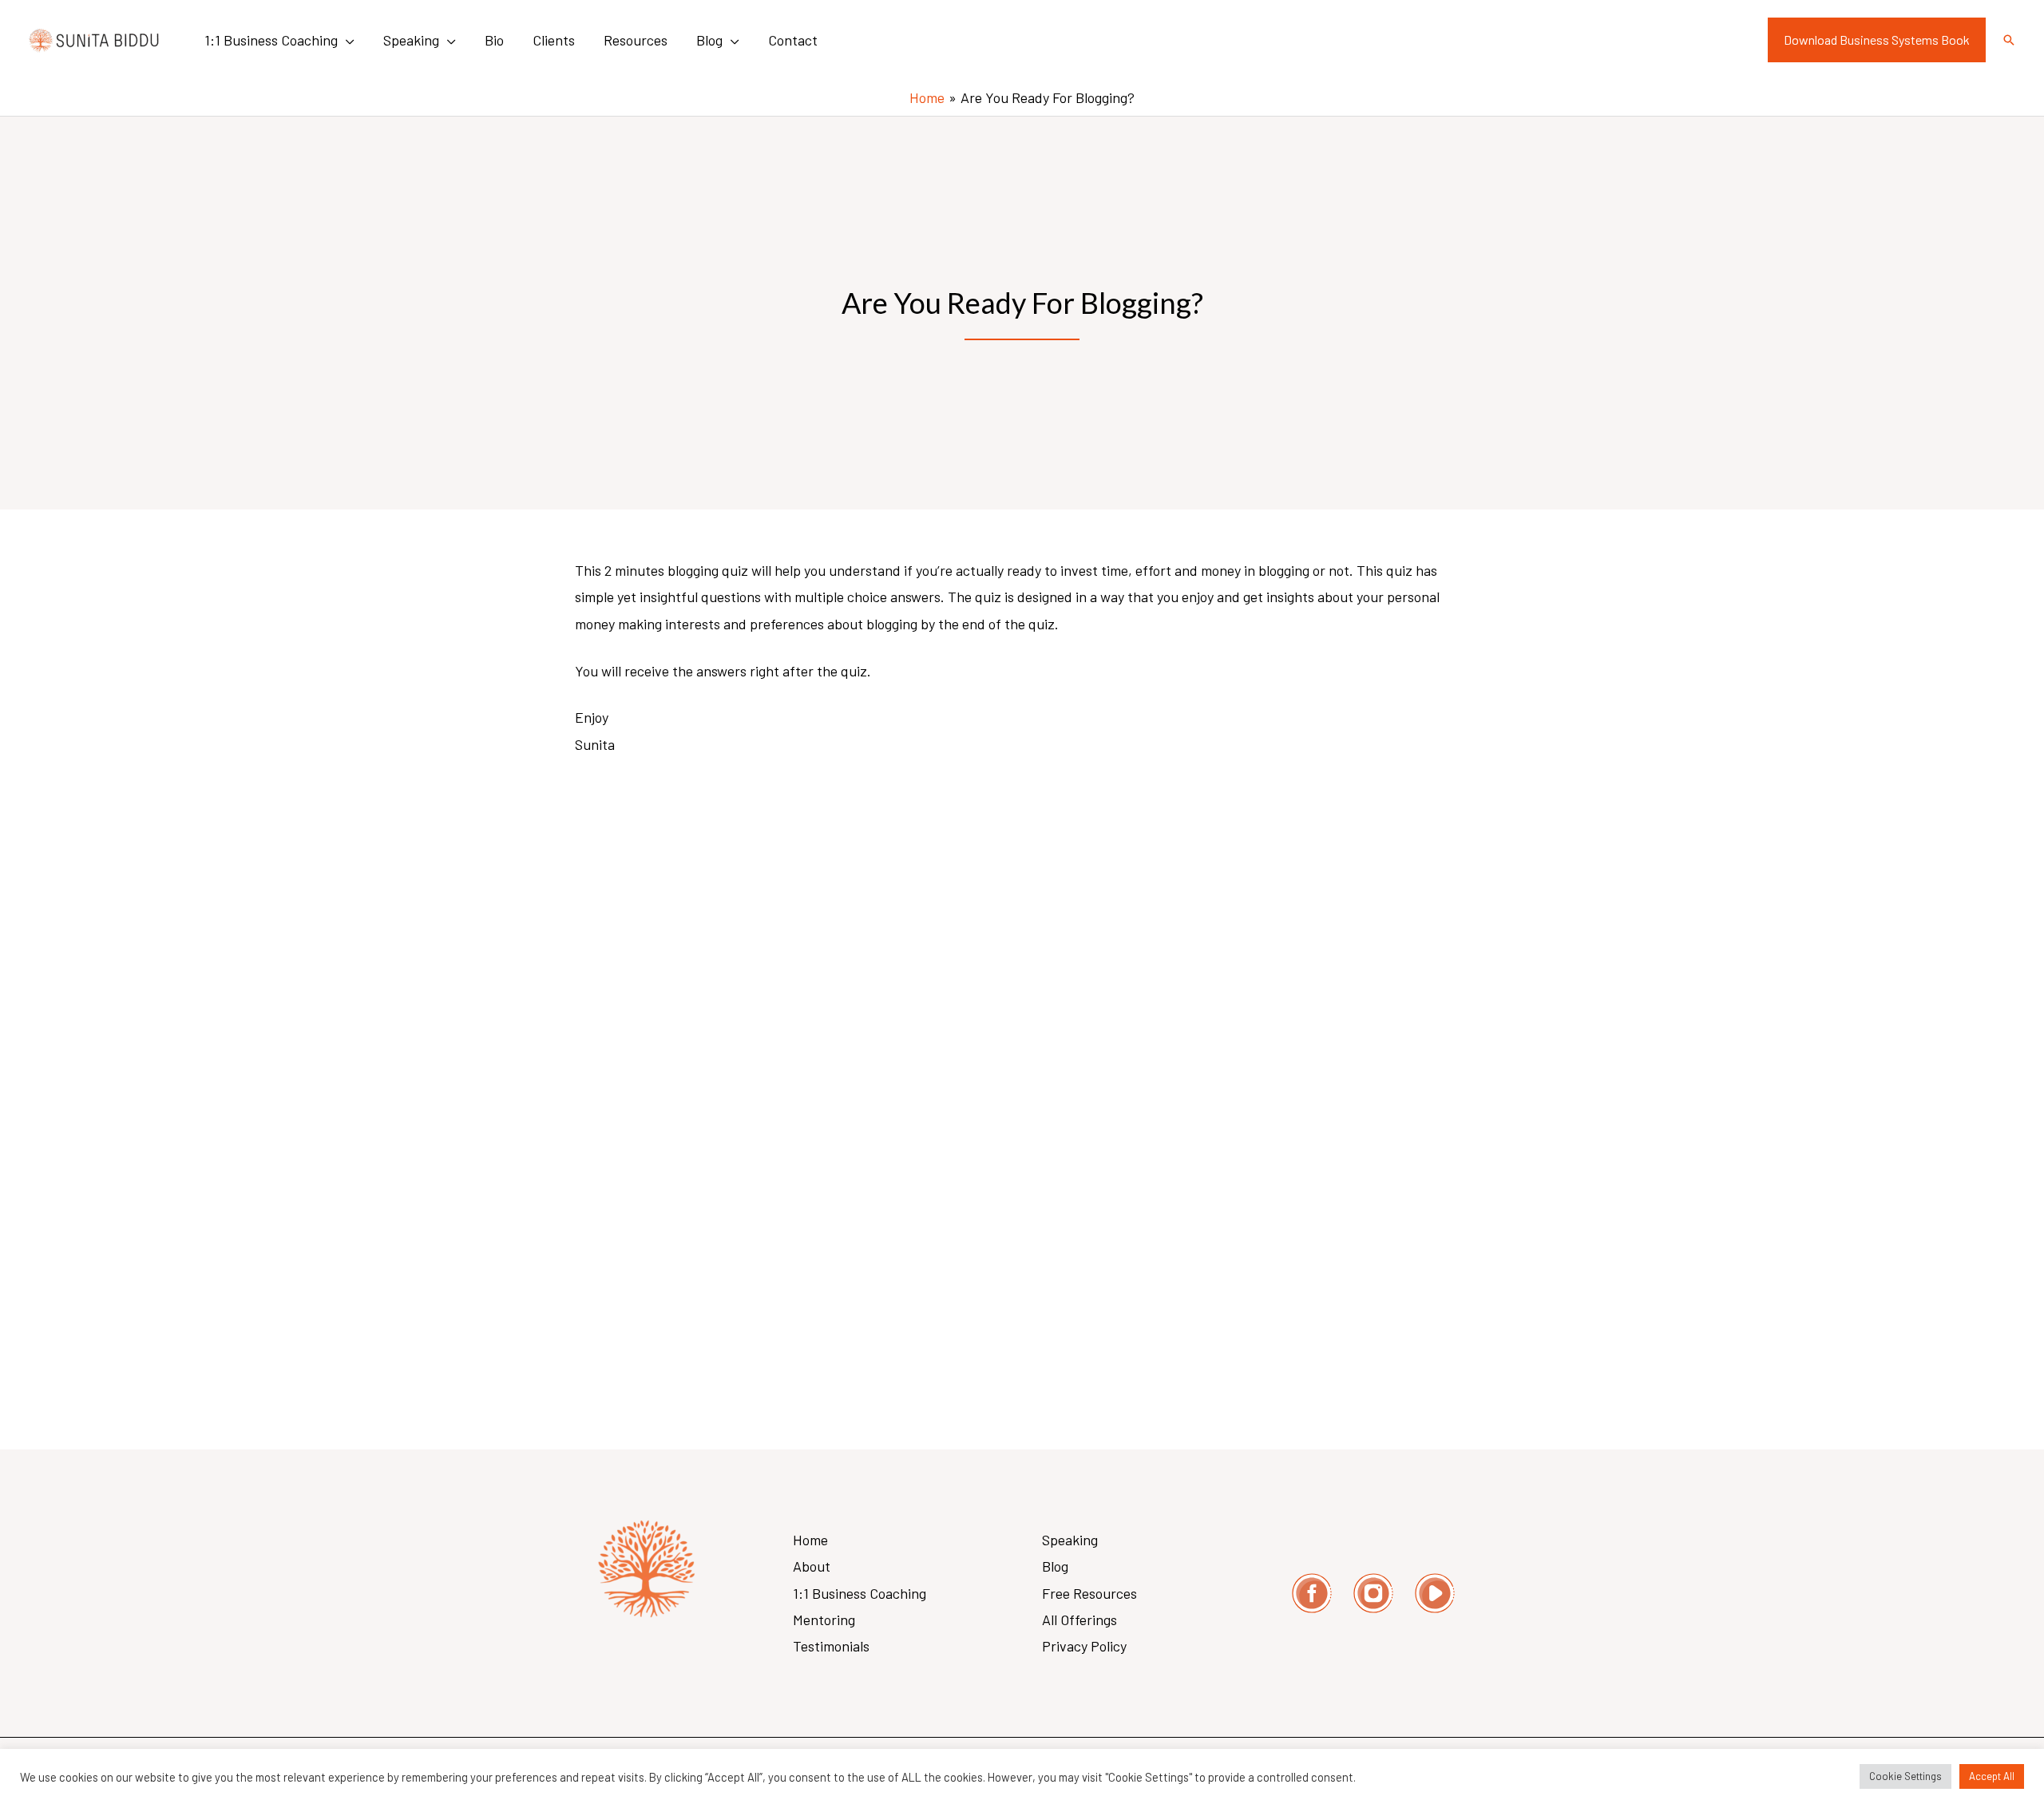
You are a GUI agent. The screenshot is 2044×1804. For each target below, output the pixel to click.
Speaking (1070, 1540)
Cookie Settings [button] (1905, 1776)
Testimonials (831, 1646)
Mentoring (824, 1620)
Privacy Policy (1084, 1646)
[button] (346, 40)
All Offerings (1079, 1620)
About (812, 1566)
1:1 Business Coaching (860, 1593)
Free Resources (1089, 1593)
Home (810, 1540)
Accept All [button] (1992, 1776)
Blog (1055, 1566)
